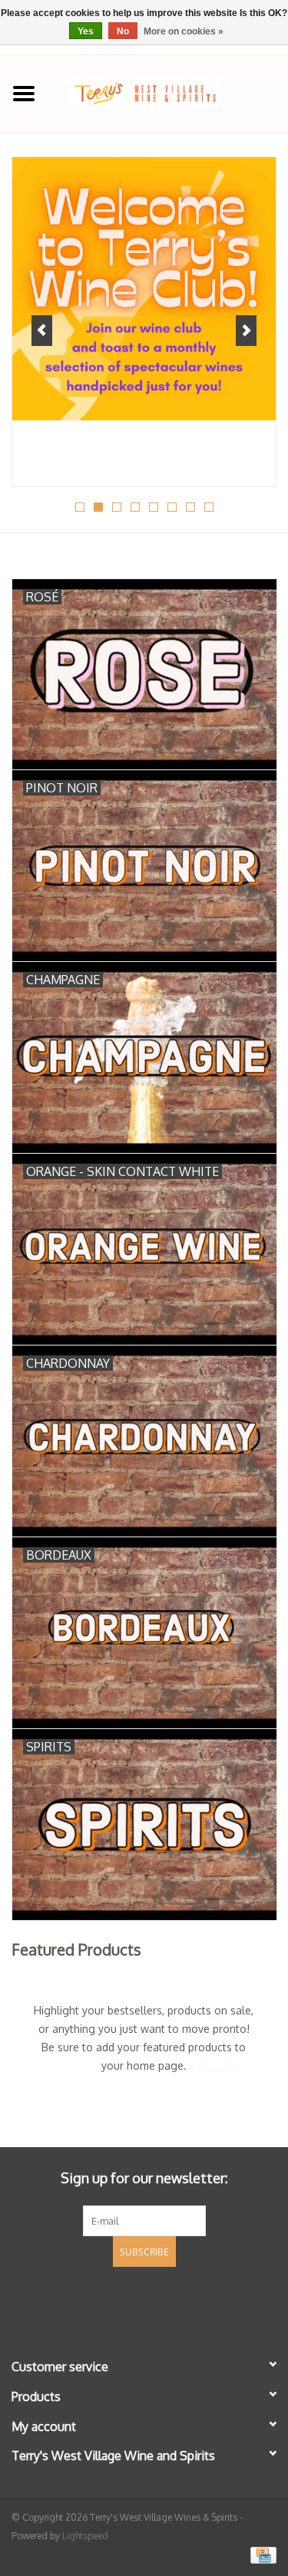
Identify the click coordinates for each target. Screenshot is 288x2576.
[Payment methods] (261, 2555)
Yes (86, 31)
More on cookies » (184, 31)
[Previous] (42, 331)
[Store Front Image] (144, 289)
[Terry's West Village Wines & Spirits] (168, 92)
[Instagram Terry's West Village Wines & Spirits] (172, 2298)
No (123, 31)
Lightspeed (85, 2536)
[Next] (246, 331)
